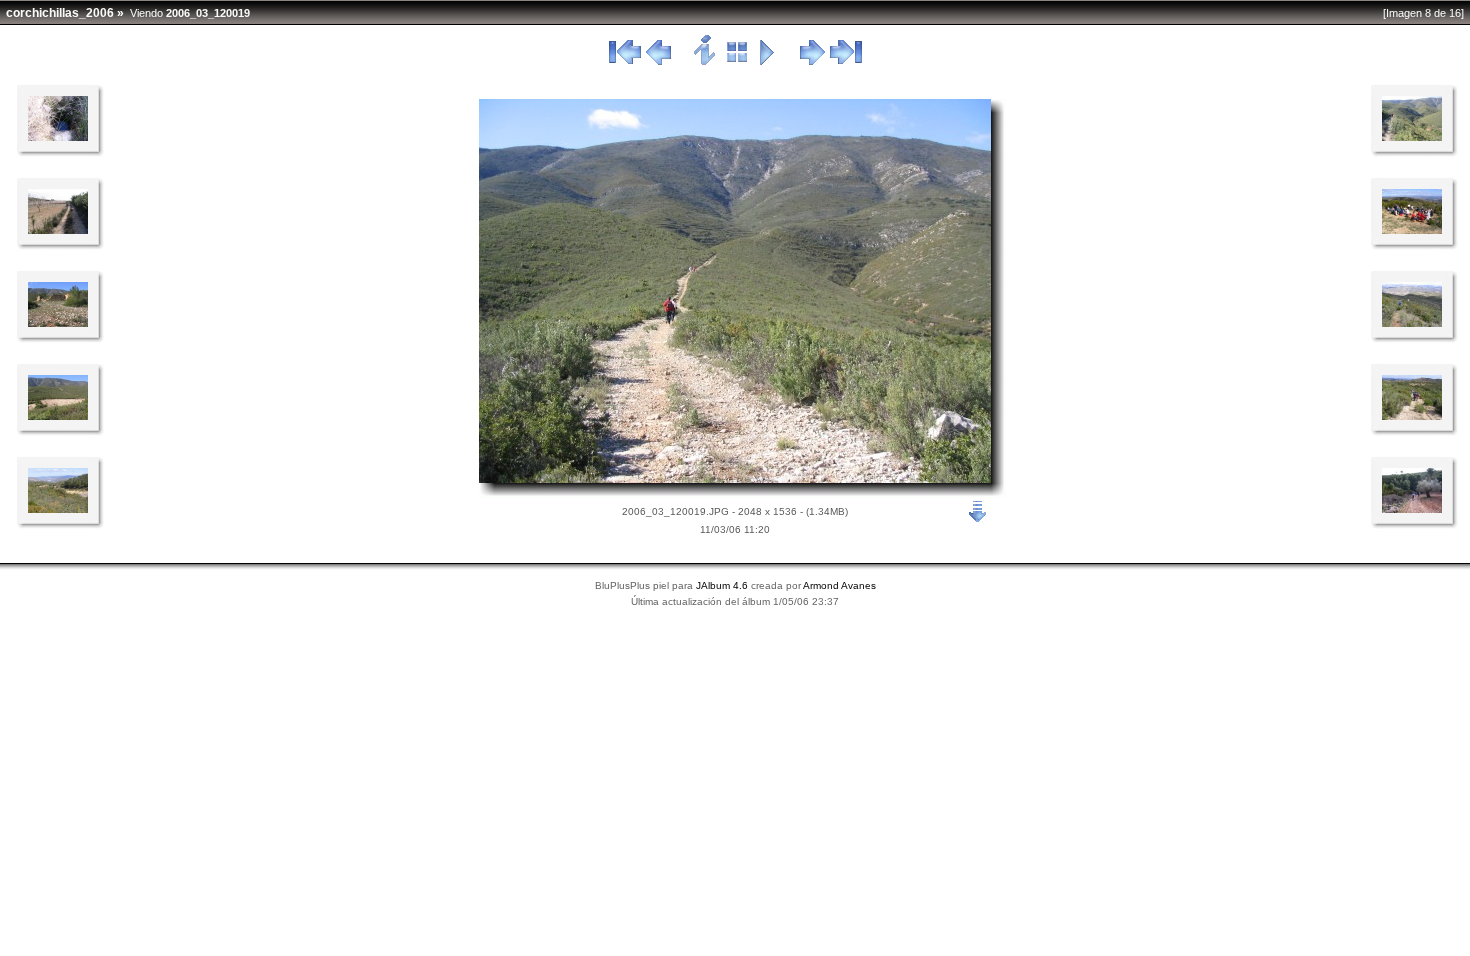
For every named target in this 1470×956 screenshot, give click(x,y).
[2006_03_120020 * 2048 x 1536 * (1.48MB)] (1412, 137)
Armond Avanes (839, 585)
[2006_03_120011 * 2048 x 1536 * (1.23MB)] (58, 230)
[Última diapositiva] (846, 62)
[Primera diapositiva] (625, 62)
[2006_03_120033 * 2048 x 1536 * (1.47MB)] (1412, 416)
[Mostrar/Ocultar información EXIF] (705, 62)
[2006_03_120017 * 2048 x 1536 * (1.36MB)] (58, 509)
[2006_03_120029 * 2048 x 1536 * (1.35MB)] (1412, 323)
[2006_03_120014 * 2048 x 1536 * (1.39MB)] (58, 323)
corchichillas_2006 (60, 13)
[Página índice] (737, 62)
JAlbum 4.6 (722, 585)
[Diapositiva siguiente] (812, 62)
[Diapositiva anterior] (658, 62)
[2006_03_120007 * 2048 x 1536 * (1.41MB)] (58, 137)
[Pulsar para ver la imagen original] (735, 479)
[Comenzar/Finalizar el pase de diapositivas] (767, 62)
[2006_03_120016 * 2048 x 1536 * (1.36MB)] (58, 416)
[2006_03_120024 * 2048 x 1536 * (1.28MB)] (1412, 230)
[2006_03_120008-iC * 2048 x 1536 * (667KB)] (1412, 509)
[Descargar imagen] (978, 510)
